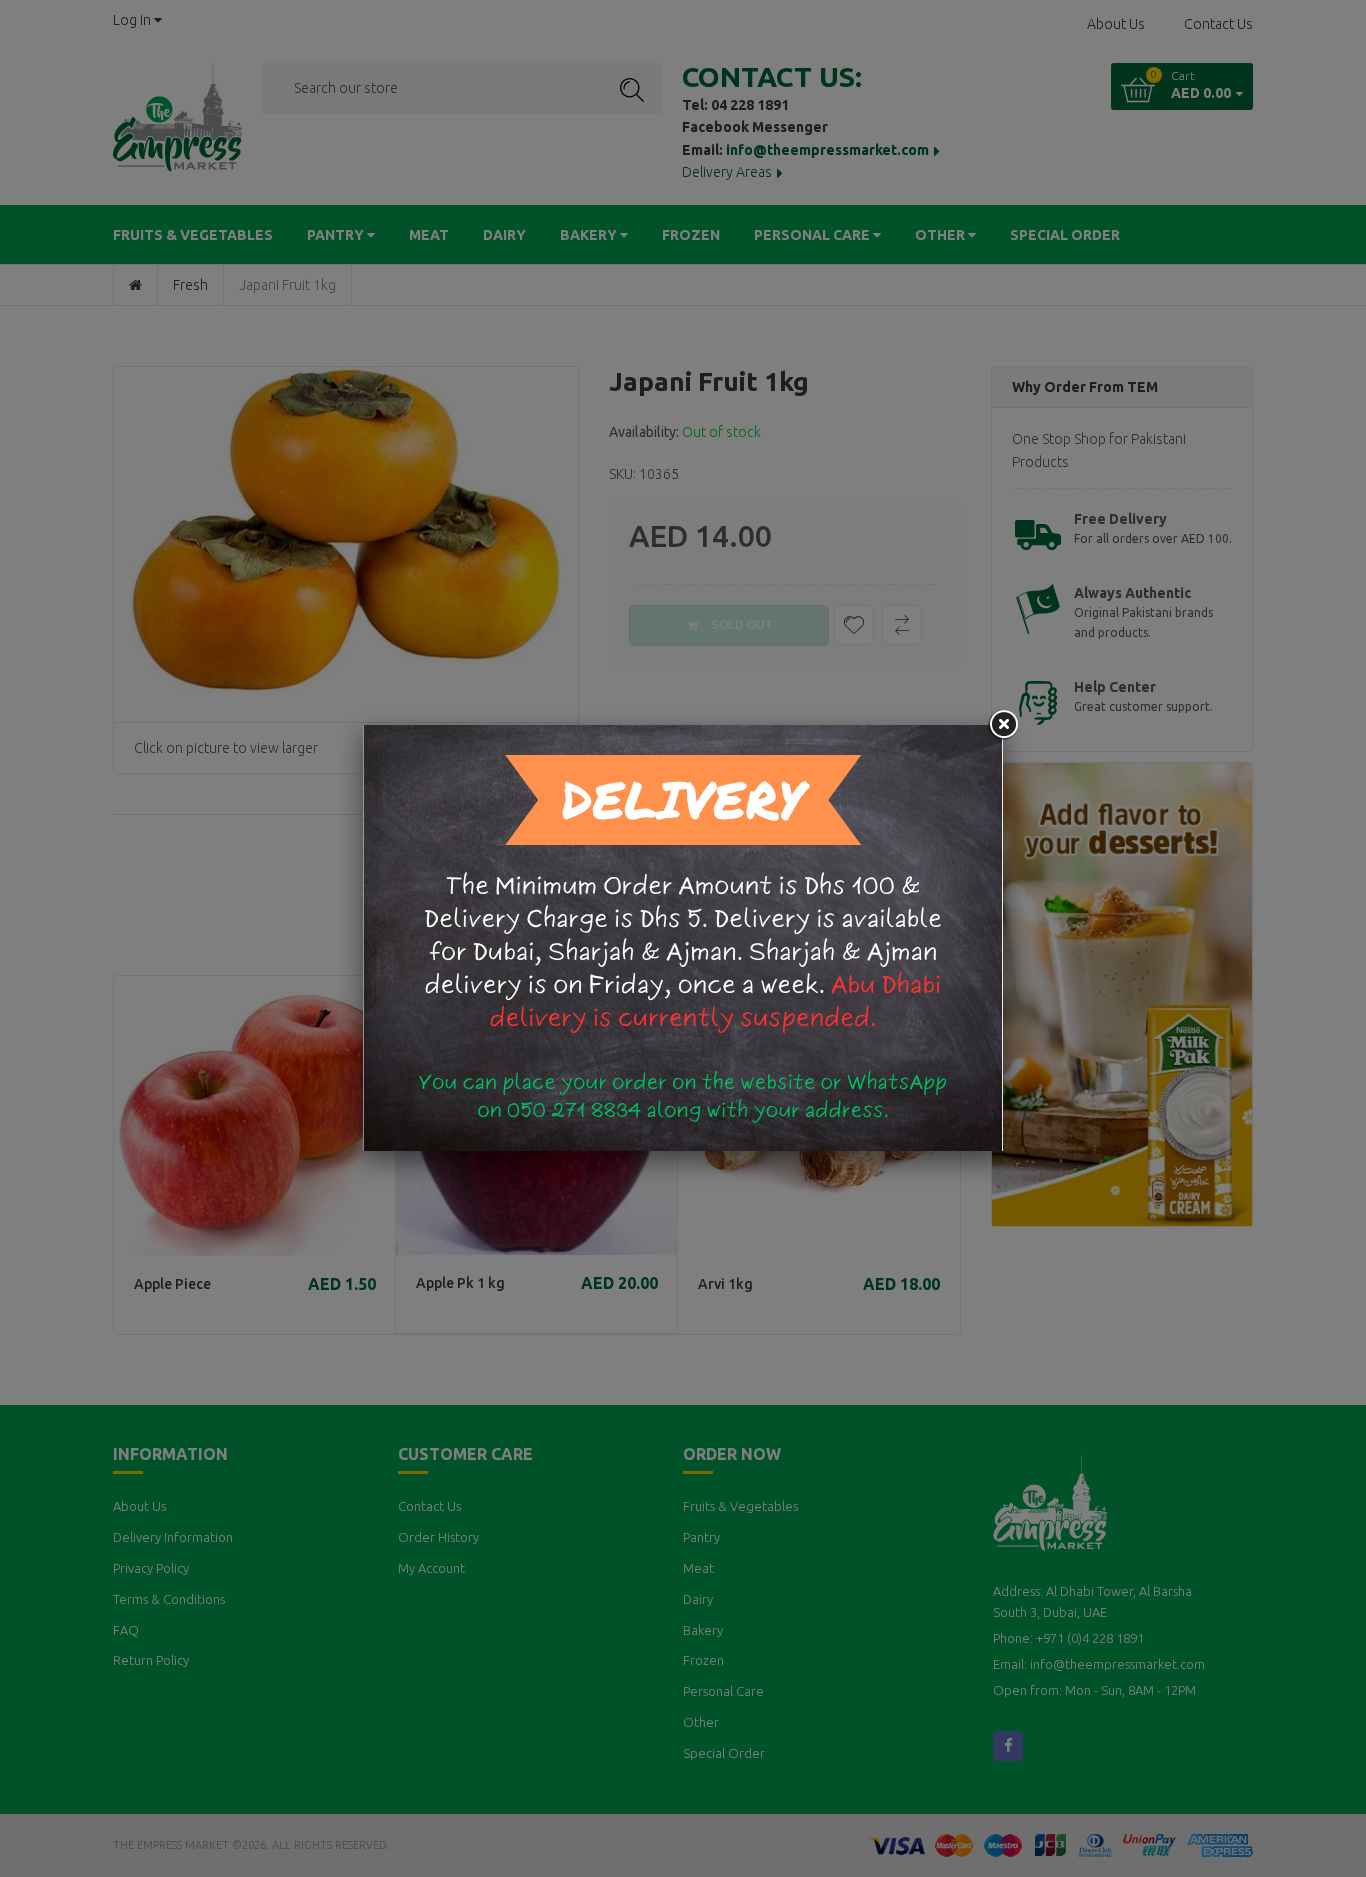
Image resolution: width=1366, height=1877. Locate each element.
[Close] (1003, 725)
